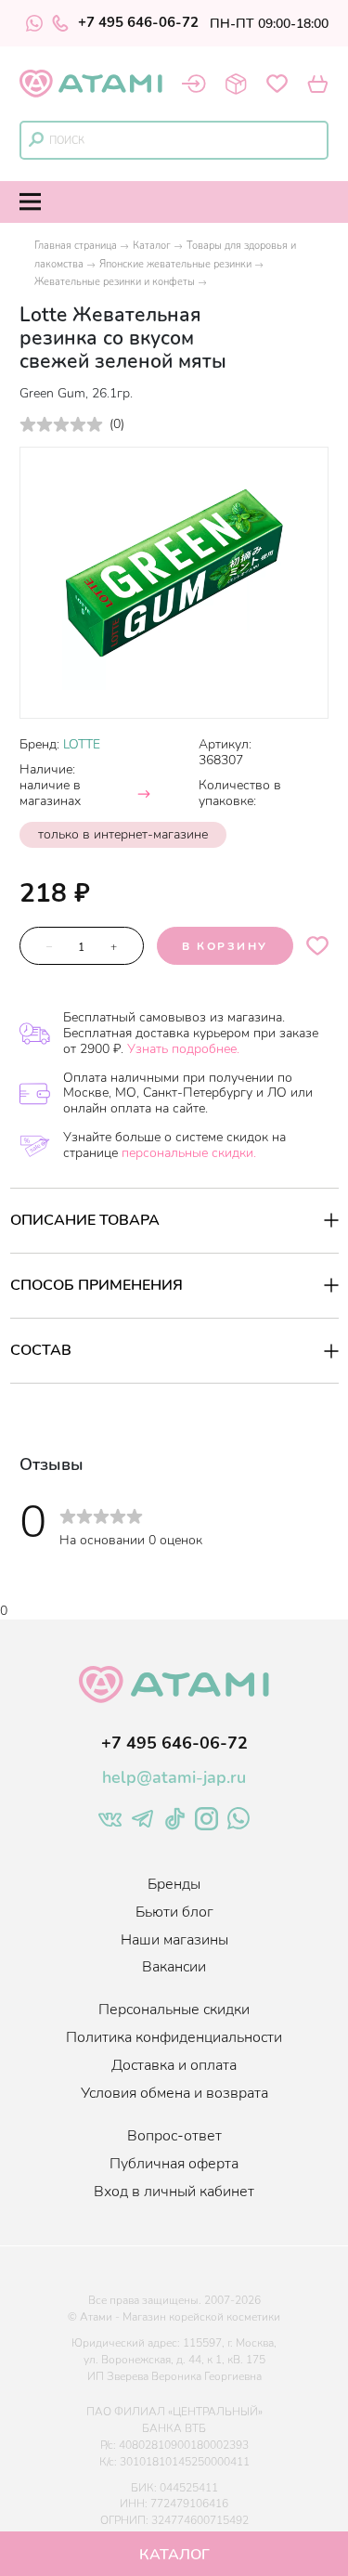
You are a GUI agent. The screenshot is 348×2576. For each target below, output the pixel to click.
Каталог (152, 246)
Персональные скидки (174, 2010)
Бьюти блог (174, 1912)
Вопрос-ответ (174, 2136)
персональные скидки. (189, 1153)
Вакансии (174, 1967)
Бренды (174, 1884)
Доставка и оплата (174, 2065)
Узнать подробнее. (183, 1049)
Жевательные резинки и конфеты (115, 282)
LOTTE (82, 744)
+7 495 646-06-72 (138, 23)
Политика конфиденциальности (174, 2037)
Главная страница (76, 246)
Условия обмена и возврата (174, 2093)
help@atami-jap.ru (174, 1777)
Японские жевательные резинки (175, 264)
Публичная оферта (174, 2164)
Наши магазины (174, 1940)
